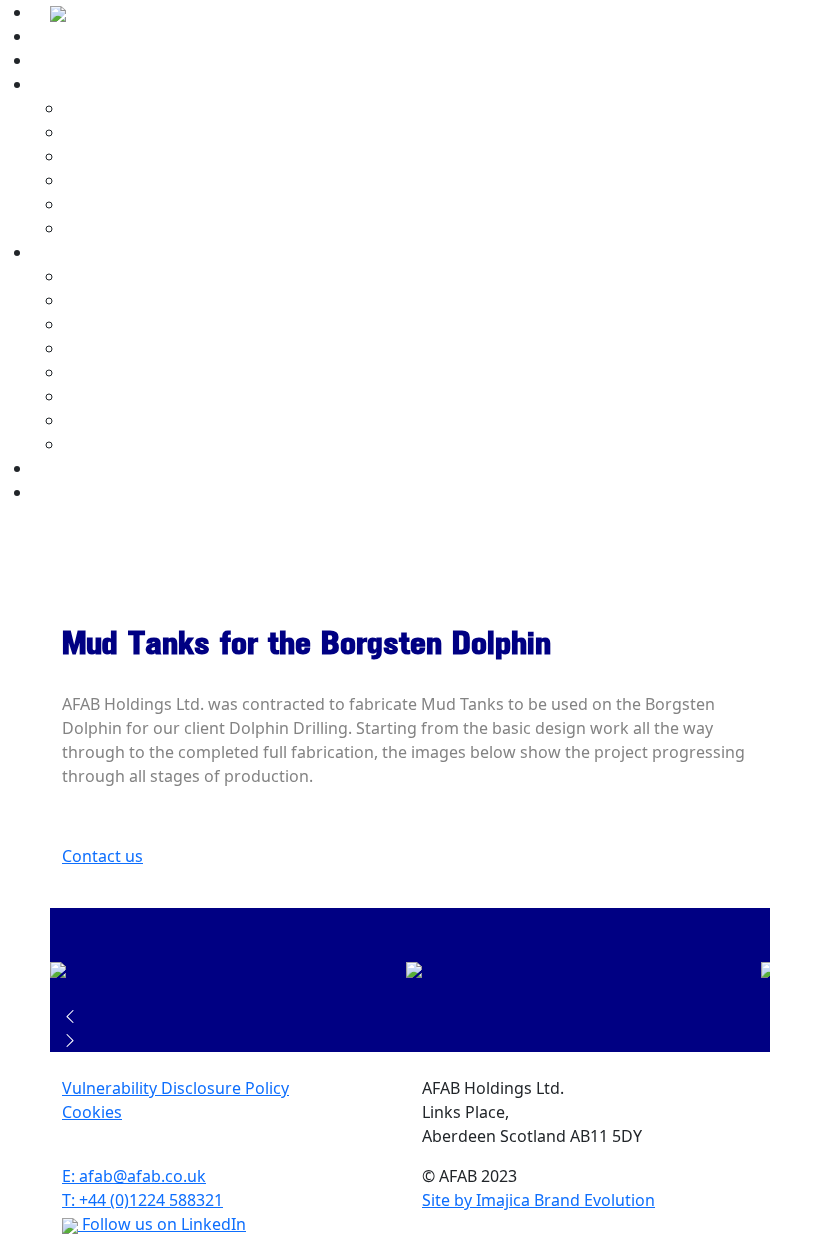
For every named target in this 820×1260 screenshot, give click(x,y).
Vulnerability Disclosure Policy (175, 1088)
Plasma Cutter (117, 132)
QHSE (53, 60)
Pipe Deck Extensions (144, 324)
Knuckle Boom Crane (143, 396)
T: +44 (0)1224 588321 (142, 1200)
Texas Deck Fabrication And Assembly (205, 444)
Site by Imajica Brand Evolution (538, 1200)
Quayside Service (128, 156)
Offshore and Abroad (144, 180)
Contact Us (73, 492)
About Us (67, 36)
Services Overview (132, 108)
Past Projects (83, 252)
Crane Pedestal (121, 372)
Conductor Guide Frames (159, 420)
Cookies (92, 1112)
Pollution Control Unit (146, 348)
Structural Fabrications (150, 228)
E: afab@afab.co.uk (134, 1176)
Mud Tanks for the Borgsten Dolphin (202, 300)
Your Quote (75, 468)
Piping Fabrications (136, 204)
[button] (410, 1016)
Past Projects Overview (151, 276)
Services (65, 84)
